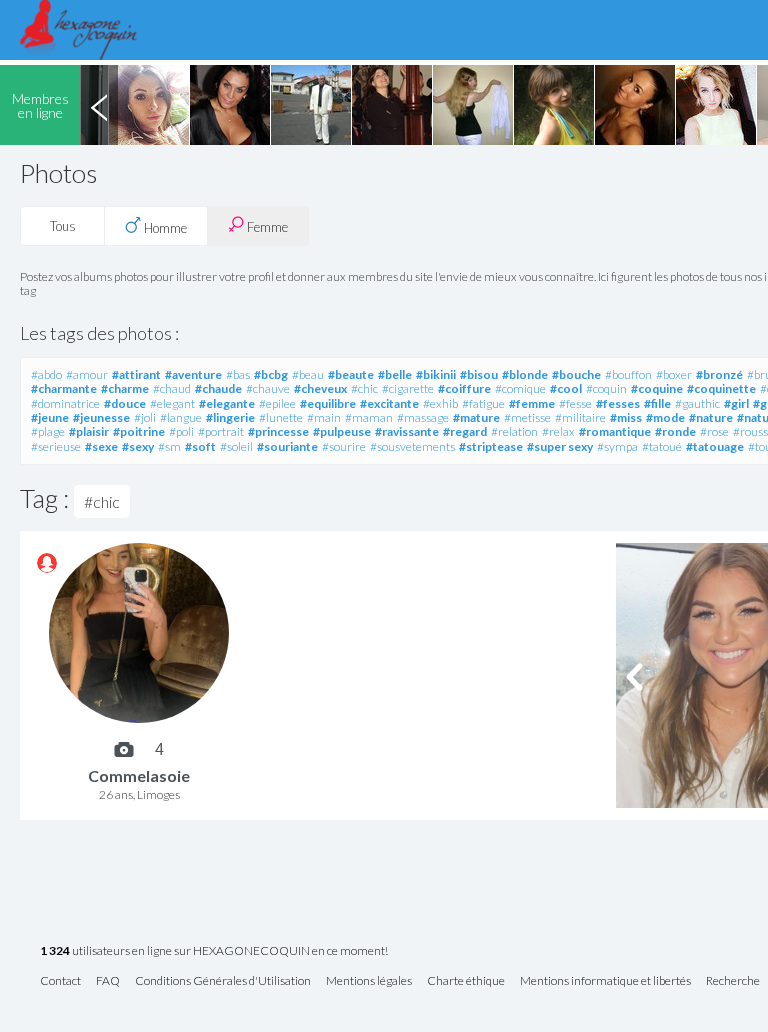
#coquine (657, 388)
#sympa (617, 446)
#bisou (479, 374)
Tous (63, 226)
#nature (711, 417)
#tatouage (715, 446)
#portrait (221, 431)
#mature (476, 417)
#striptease (491, 446)
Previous (99, 105)
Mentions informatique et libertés (605, 981)
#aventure (193, 374)
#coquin (606, 388)
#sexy (138, 446)
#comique (520, 388)
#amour (87, 374)
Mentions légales (369, 981)
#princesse (278, 431)
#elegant (172, 403)
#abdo (46, 374)
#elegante (227, 403)
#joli (145, 417)
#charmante (64, 388)
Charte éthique (466, 981)
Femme (266, 227)
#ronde (675, 431)
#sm (169, 446)
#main (324, 417)
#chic (364, 388)
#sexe (101, 446)
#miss (626, 417)
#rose (714, 431)
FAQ (108, 981)
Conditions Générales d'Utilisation (223, 981)
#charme (125, 388)
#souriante (287, 446)
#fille (657, 403)
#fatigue (483, 403)
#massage (423, 417)
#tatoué (662, 446)
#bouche (576, 374)
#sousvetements (412, 446)
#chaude (218, 388)
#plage (48, 431)
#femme (532, 403)
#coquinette (721, 388)
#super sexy (560, 446)
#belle (395, 374)
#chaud (172, 388)
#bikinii (436, 374)
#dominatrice (65, 403)
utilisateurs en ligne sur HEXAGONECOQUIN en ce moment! (214, 951)
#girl (736, 403)
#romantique (615, 431)
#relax (558, 431)
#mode (665, 417)
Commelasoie (139, 775)
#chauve (268, 388)
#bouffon (628, 374)
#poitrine (139, 431)
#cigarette (408, 388)
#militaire (580, 417)
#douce (125, 403)
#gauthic (697, 403)
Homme (164, 228)
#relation (514, 431)
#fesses (618, 403)
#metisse (527, 417)
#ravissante (407, 431)
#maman (369, 417)
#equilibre (328, 403)
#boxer (674, 374)
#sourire (344, 446)
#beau (308, 374)
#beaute (351, 374)
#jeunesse (101, 417)
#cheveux (320, 388)
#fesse (575, 403)
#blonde (525, 374)
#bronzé (719, 374)
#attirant (136, 374)
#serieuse (56, 446)
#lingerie (230, 417)
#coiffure (464, 388)
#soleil (236, 446)
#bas (238, 374)
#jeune (50, 417)
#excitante (389, 403)
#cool (566, 388)
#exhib (440, 403)
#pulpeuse (342, 431)
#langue (181, 417)
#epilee (277, 403)
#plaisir (89, 431)
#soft (200, 446)
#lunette (281, 417)
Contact (60, 981)
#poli (181, 431)
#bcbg (271, 374)
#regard (465, 431)
